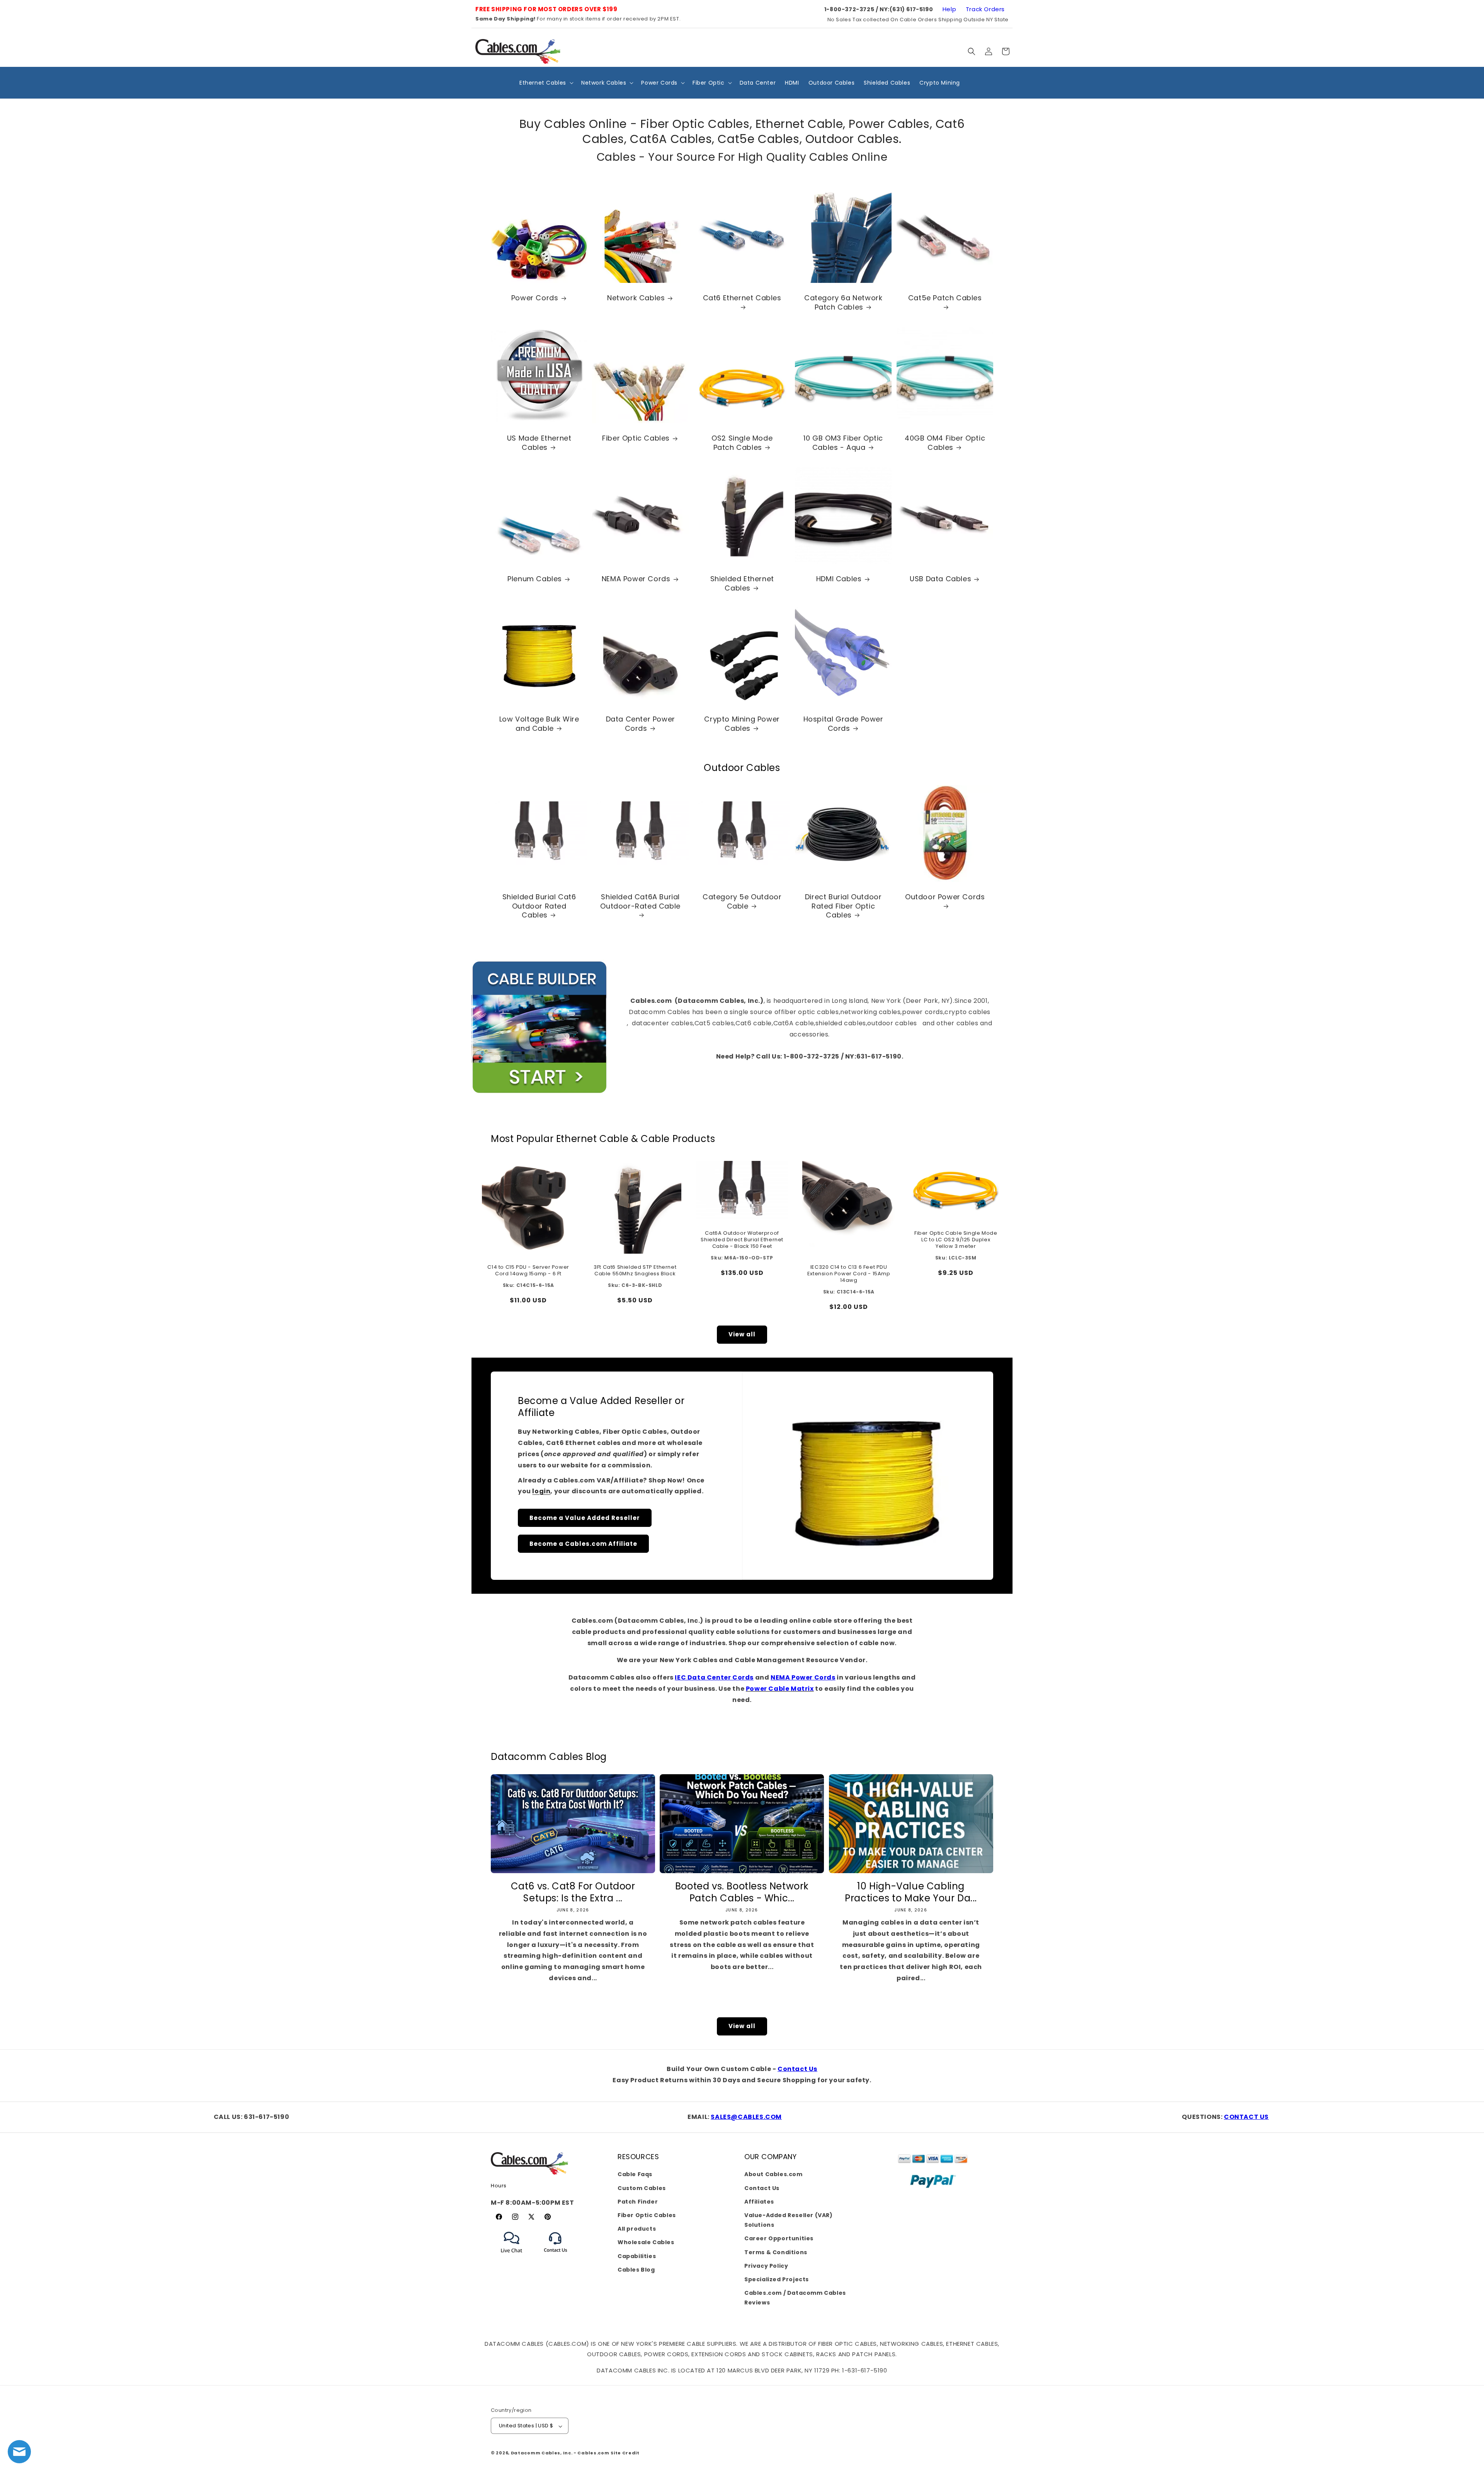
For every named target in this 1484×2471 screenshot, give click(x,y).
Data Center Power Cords (641, 724)
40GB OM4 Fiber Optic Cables (945, 443)
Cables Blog (636, 2269)
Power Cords (535, 298)
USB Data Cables (940, 579)
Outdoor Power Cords (945, 897)
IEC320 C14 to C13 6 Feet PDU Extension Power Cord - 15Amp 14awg (849, 1274)
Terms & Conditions (776, 2252)
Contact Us (797, 2069)
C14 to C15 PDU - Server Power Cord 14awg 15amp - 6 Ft (528, 1271)
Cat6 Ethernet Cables (742, 298)
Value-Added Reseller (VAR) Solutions (789, 2220)
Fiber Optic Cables (636, 438)
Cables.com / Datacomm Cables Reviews (795, 2298)
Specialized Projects (777, 2279)
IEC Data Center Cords (714, 1677)
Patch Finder (638, 2201)
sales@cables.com (746, 2117)
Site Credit (625, 2453)
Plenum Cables (535, 579)
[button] (972, 51)
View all (742, 1334)
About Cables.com (773, 2174)
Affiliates (759, 2201)
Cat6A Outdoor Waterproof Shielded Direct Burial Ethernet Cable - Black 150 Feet (742, 1240)
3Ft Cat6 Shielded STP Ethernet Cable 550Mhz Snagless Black (635, 1271)
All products (637, 2229)
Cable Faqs (635, 2174)
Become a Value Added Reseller (585, 1517)
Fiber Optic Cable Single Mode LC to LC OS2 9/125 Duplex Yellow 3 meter (956, 1240)
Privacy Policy (766, 2265)
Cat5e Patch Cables (945, 298)
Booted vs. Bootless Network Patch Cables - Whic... (742, 1892)
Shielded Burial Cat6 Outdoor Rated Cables (539, 906)
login (541, 1491)
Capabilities (637, 2256)
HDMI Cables (839, 579)
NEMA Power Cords (636, 579)
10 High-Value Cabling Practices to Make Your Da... (911, 1892)
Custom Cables (642, 2188)
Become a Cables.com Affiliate (583, 1543)
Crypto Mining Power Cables (742, 724)
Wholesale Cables (646, 2242)
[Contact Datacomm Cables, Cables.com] (556, 2257)
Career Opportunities (779, 2238)
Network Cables (636, 298)
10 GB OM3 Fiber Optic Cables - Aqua (844, 443)
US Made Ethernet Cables (539, 443)
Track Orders (985, 9)
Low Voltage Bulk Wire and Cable (539, 724)
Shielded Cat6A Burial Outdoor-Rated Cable (641, 902)
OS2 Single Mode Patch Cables (742, 443)
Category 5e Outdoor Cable (742, 902)
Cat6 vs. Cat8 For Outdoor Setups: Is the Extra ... (573, 1892)
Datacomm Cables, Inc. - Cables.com (560, 2453)
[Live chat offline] (19, 2452)
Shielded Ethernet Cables (742, 583)
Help (949, 9)
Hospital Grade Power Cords (843, 724)
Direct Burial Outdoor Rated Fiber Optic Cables (843, 906)
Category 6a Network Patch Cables (843, 303)
